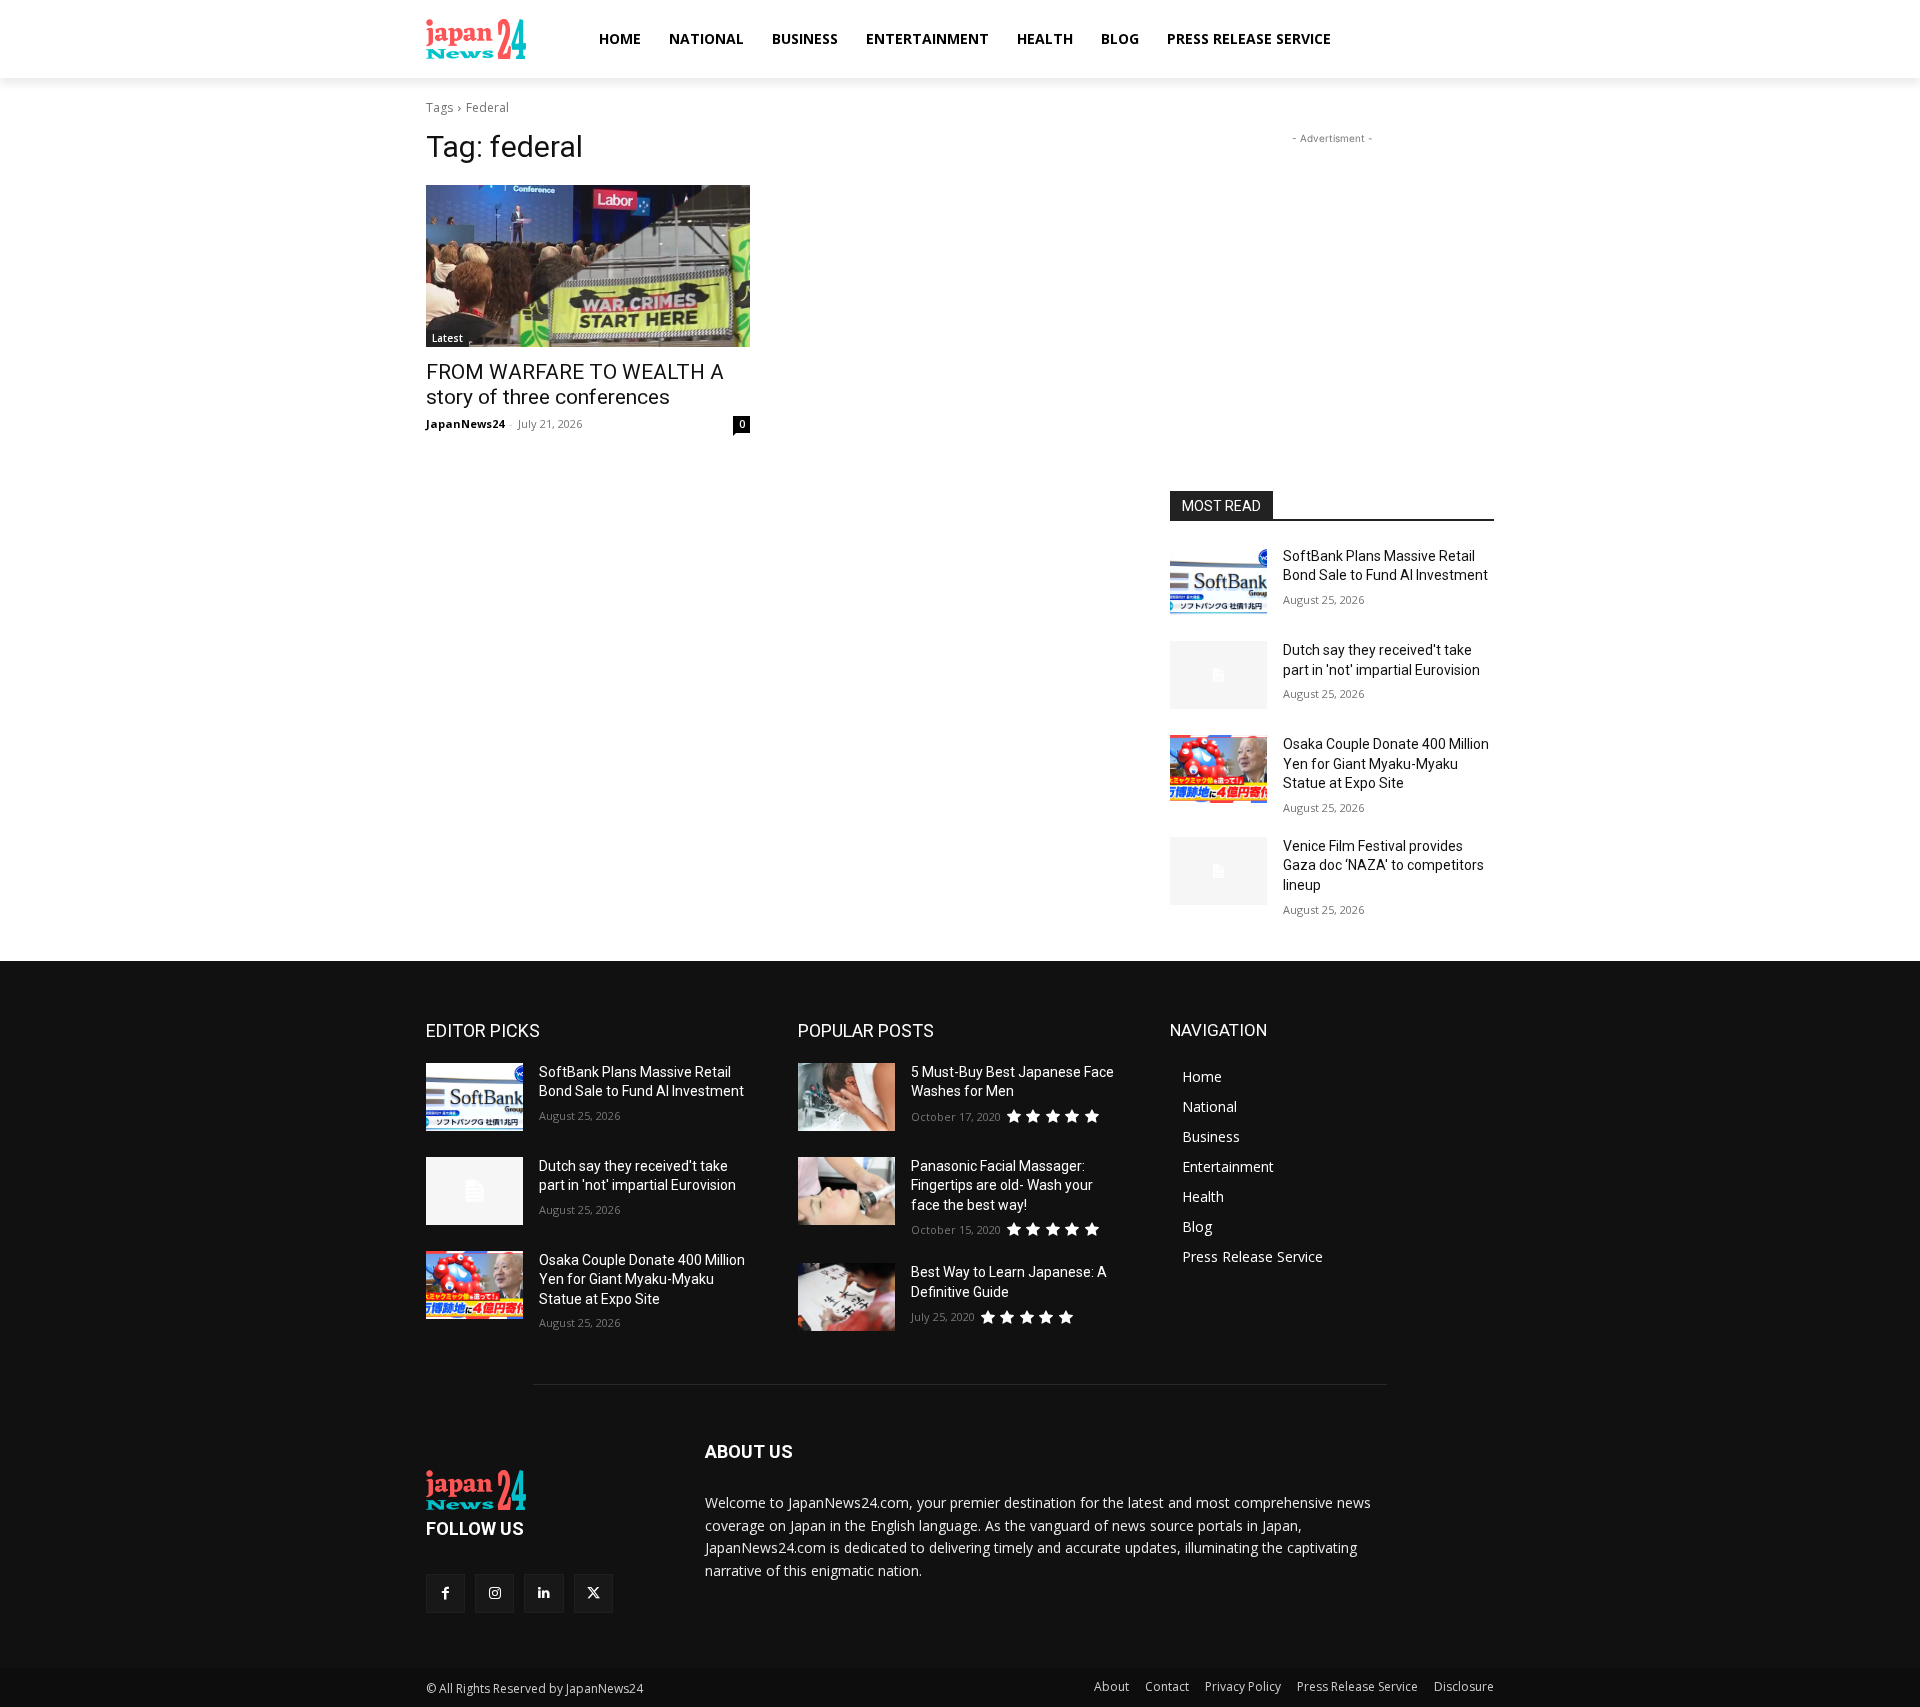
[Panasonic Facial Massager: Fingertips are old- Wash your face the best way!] (846, 1191)
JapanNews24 (465, 423)
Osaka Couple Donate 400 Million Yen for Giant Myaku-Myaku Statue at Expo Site (1386, 763)
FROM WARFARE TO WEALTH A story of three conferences (575, 384)
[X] (593, 1593)
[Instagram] (494, 1593)
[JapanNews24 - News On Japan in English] (495, 39)
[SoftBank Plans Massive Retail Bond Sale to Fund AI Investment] (1218, 581)
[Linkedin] (543, 1593)
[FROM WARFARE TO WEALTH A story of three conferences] (588, 266)
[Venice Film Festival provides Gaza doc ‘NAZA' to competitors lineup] (1218, 871)
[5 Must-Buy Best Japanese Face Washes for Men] (846, 1097)
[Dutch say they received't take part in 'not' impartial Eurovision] (1218, 675)
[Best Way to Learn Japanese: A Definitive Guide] (846, 1297)
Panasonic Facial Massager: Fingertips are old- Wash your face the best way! (1002, 1185)
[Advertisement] (1332, 274)
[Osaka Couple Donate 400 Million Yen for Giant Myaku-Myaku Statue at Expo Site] (1218, 769)
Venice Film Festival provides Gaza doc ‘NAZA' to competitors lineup (1383, 865)
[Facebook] (445, 1593)
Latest (447, 338)
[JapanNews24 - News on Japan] (541, 1490)
